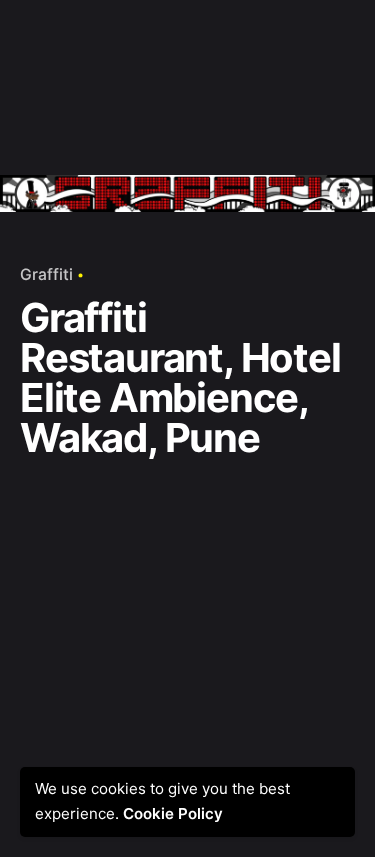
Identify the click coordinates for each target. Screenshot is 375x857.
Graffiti (46, 274)
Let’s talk (306, 49)
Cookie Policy (179, 813)
